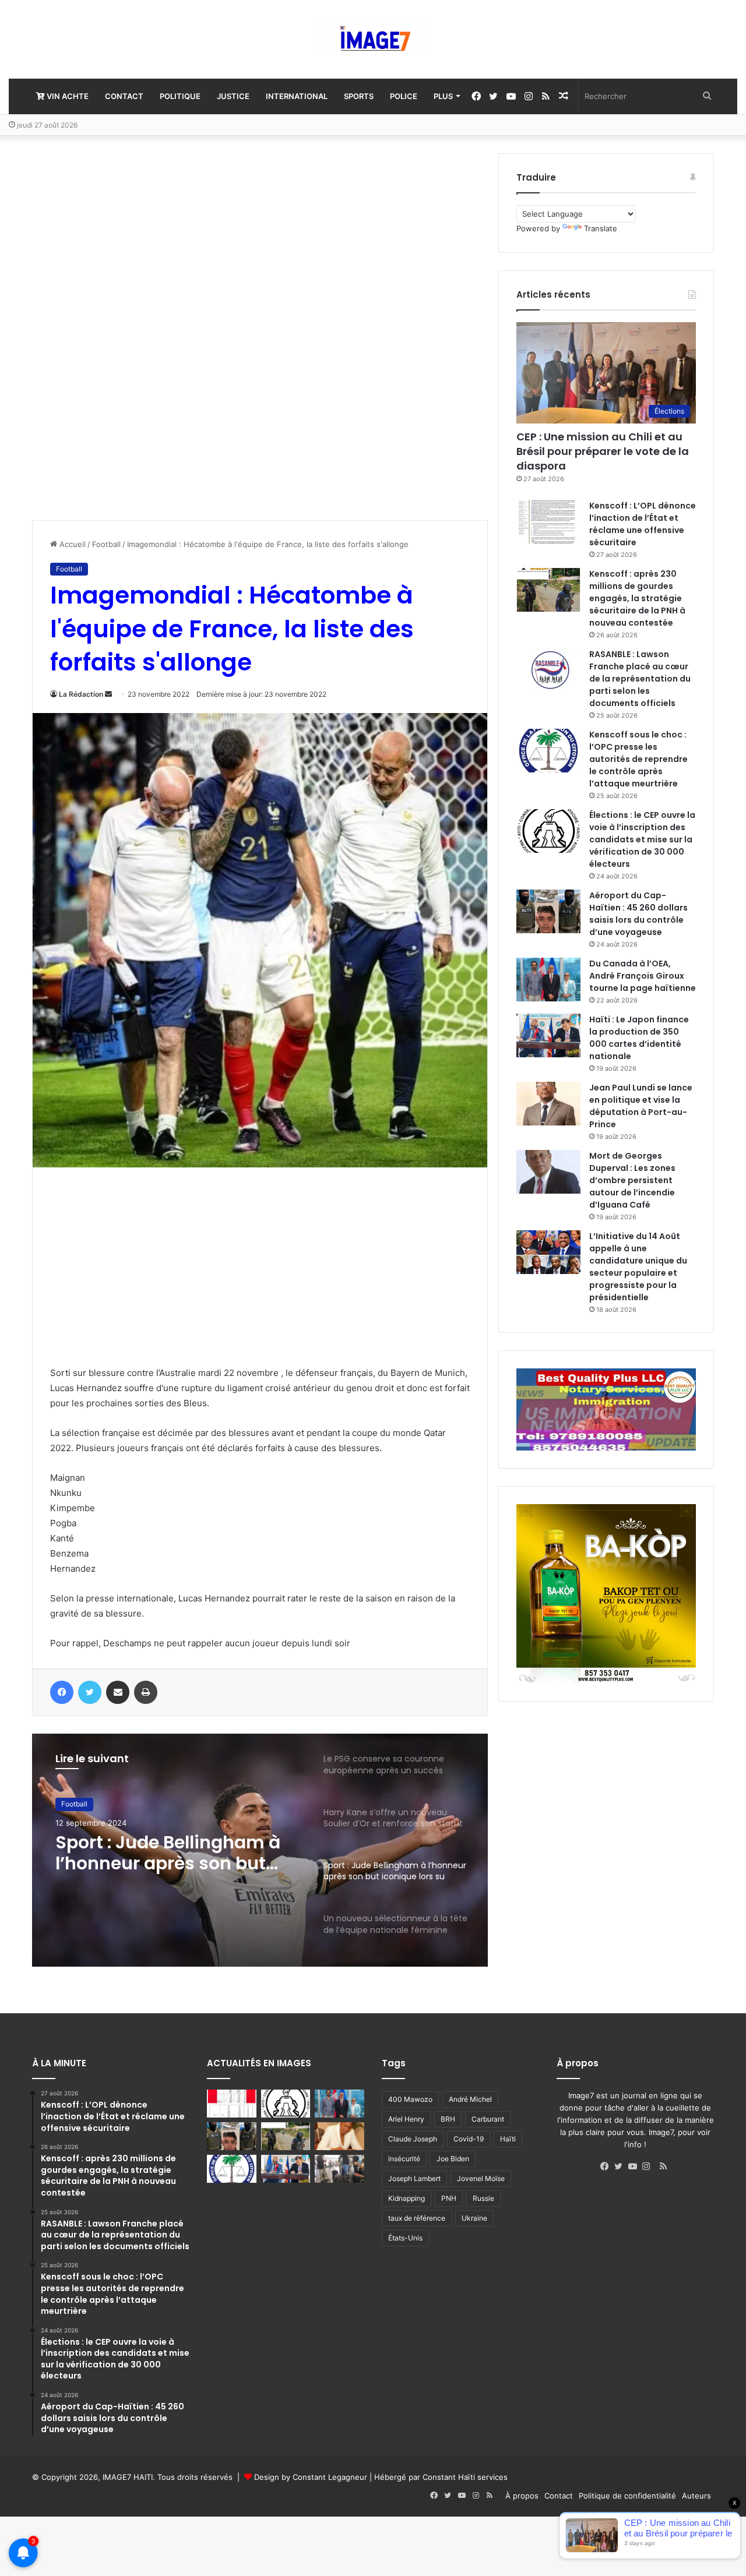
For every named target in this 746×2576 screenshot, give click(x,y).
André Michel (470, 2099)
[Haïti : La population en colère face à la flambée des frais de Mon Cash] (232, 2104)
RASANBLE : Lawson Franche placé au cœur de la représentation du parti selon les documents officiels (640, 679)
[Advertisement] (119, 328)
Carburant (488, 2119)
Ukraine (474, 2218)
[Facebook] (607, 2166)
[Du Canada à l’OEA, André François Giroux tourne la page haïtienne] (548, 980)
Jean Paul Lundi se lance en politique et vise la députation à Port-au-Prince (641, 1106)
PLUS (443, 96)
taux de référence (417, 2218)
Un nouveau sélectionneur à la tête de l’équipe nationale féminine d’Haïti (172, 1853)
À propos (522, 2496)
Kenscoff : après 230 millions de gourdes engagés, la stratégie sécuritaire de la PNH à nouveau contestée (637, 598)
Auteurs (696, 2496)
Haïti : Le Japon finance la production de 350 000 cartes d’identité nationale (639, 1038)
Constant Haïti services (465, 2477)
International (297, 96)
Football (106, 544)
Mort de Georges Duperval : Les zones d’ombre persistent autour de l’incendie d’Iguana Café (632, 1180)
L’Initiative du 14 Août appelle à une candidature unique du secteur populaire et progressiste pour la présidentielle (638, 1267)
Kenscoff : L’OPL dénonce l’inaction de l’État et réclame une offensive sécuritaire (643, 524)
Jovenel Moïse (481, 2178)
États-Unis (405, 2238)
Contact (124, 96)
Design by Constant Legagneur (311, 2477)
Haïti (508, 2139)
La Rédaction (81, 694)
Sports (359, 96)
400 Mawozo (410, 2099)
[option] (260, 1850)
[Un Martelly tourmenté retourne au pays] (339, 2169)
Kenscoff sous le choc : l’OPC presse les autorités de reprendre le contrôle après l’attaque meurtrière (638, 759)
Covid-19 (469, 2139)
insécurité (404, 2159)
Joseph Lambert (414, 2178)
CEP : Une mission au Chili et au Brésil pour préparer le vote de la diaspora (603, 451)
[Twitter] (621, 2166)
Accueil (71, 544)
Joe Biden (453, 2159)
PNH (449, 2198)
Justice (233, 96)
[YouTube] (635, 2166)
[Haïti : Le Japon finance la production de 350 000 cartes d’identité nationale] (548, 1035)
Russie (483, 2198)
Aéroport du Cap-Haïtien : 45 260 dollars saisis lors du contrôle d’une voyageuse (638, 914)
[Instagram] (649, 2166)
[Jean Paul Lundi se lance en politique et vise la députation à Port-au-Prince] (548, 1104)
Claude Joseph (413, 2139)
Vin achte (67, 96)
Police (404, 96)
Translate (601, 228)
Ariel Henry (406, 2119)
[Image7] (373, 39)
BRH (448, 2119)
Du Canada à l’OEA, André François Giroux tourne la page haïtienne (643, 976)
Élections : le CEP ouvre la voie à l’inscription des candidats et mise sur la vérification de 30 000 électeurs (642, 839)
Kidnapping (407, 2198)
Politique (180, 96)
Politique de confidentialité (627, 2496)
